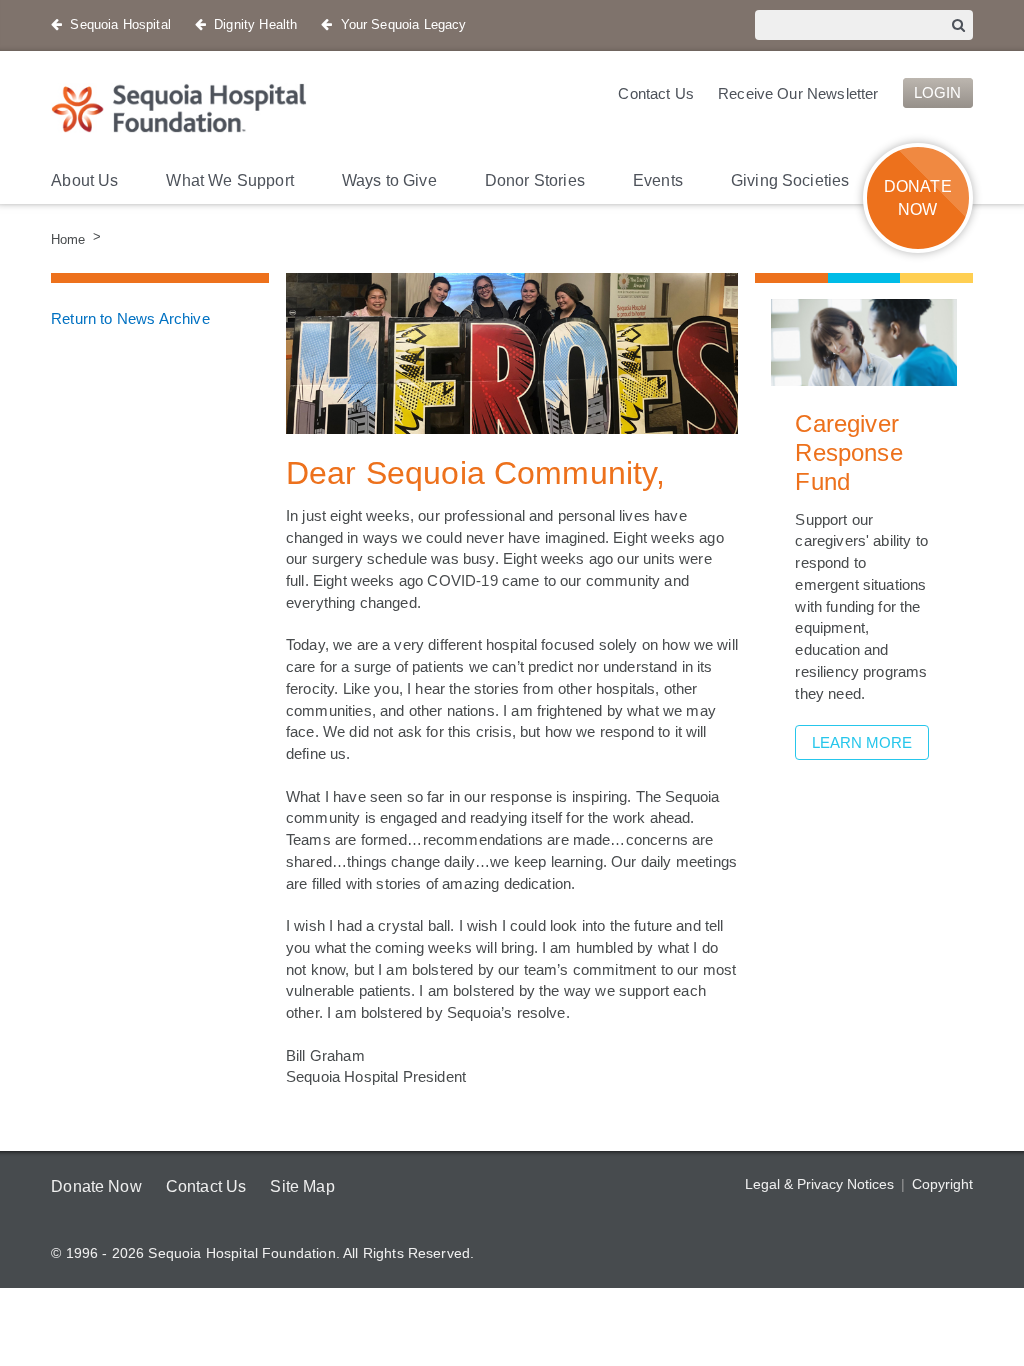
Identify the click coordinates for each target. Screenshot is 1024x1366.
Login (937, 93)
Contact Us (647, 93)
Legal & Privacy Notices (820, 1184)
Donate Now (98, 1186)
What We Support (235, 180)
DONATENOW (918, 198)
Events (675, 180)
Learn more (860, 743)
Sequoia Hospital (120, 24)
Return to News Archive (133, 318)
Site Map (310, 1186)
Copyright (942, 1184)
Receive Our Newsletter (793, 93)
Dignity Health (255, 24)
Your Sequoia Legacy (402, 24)
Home (68, 238)
